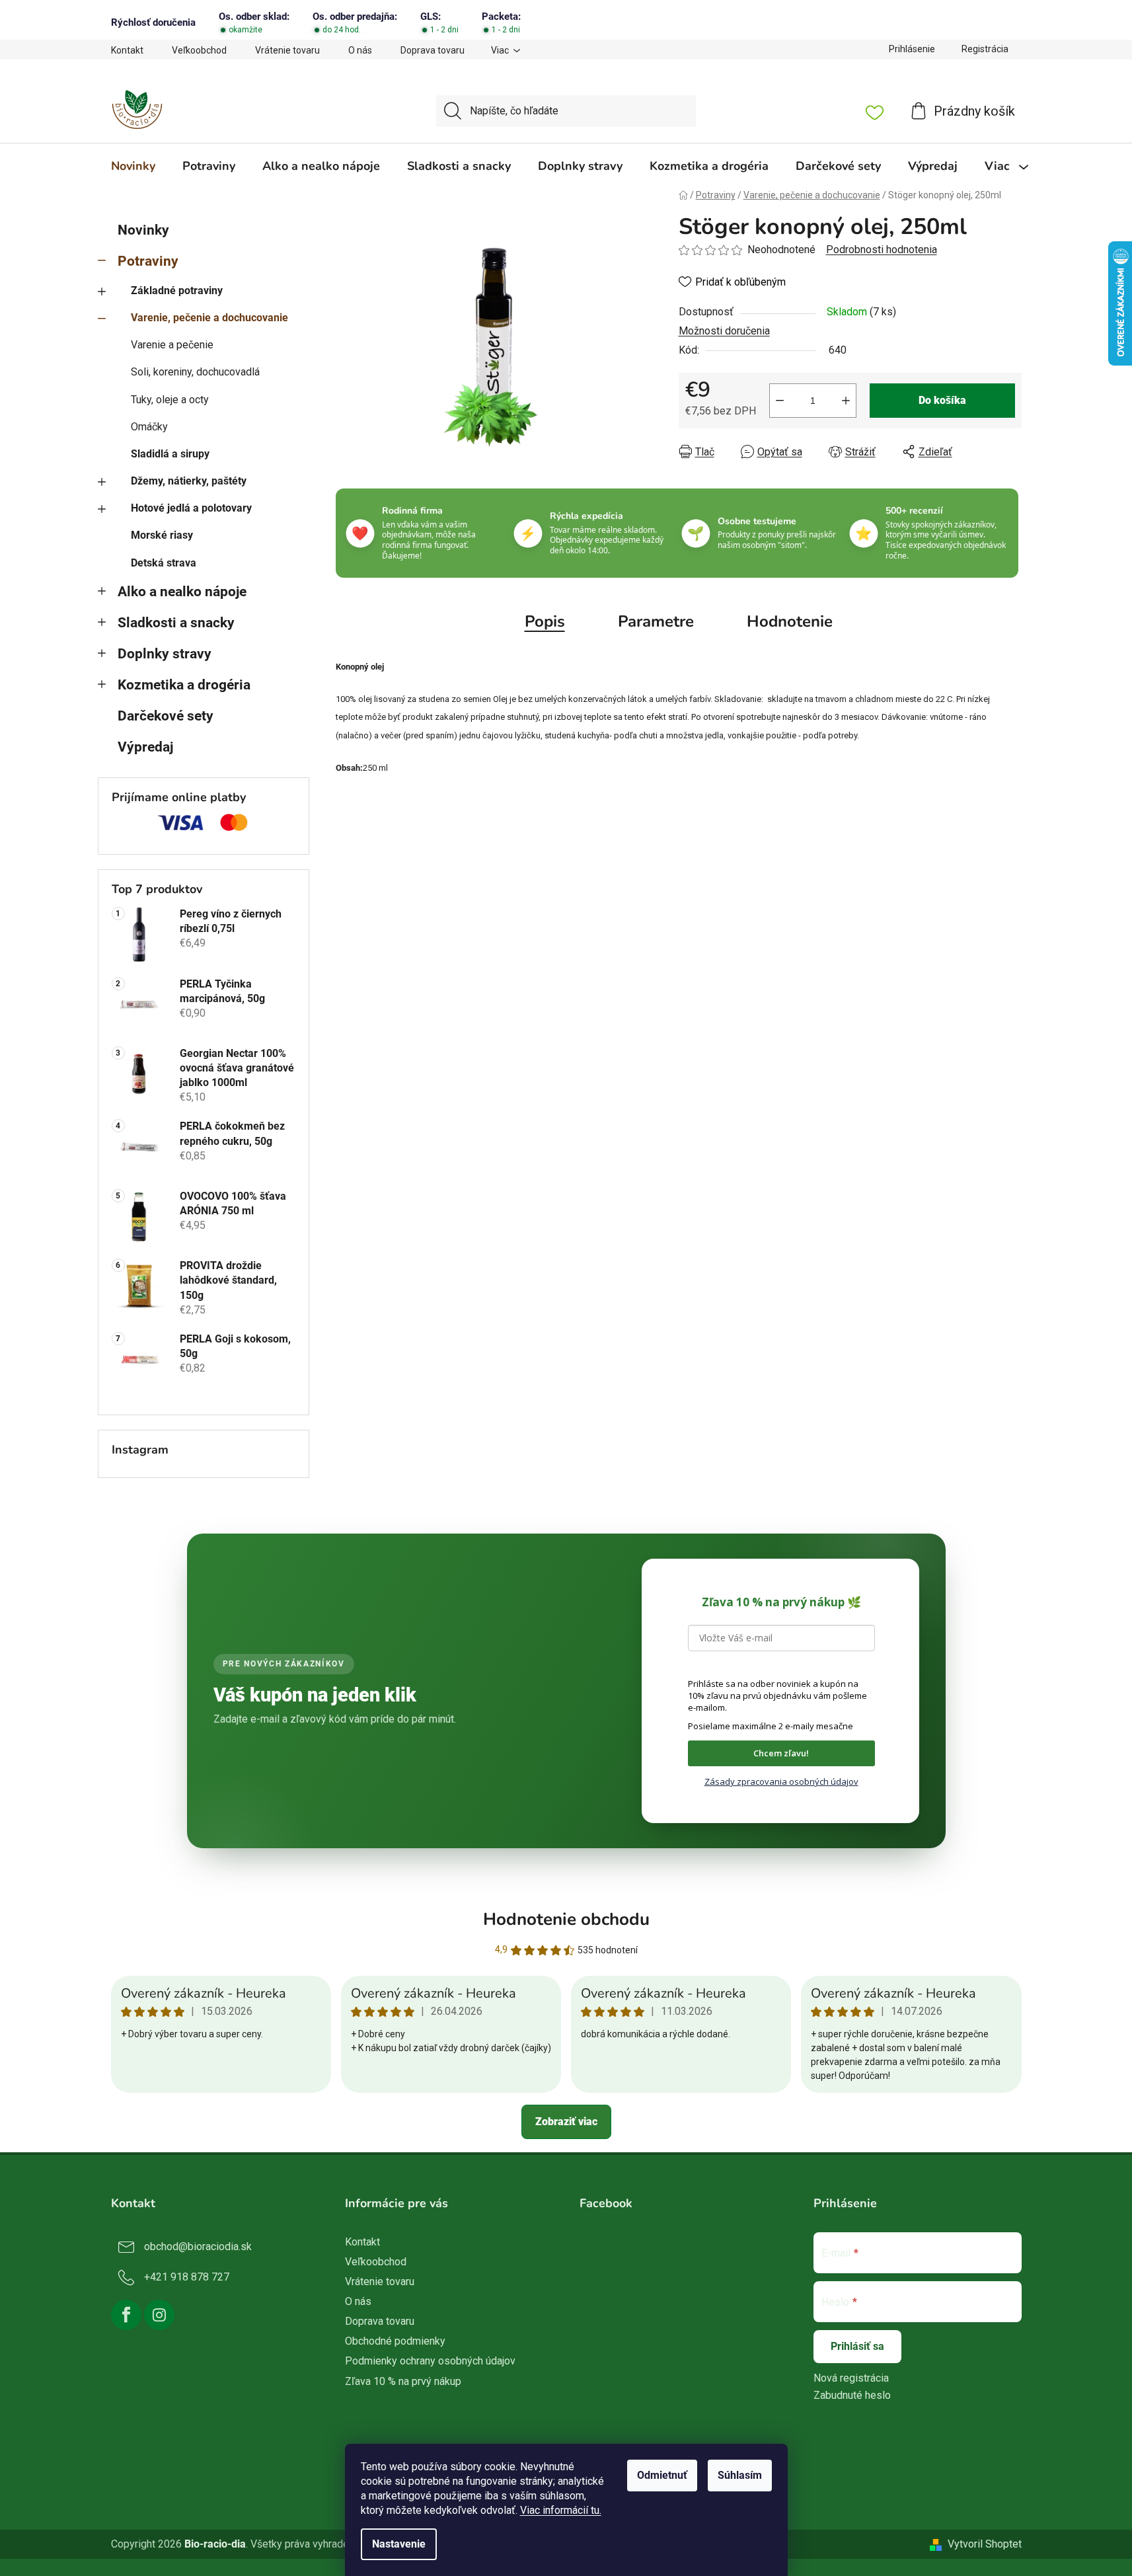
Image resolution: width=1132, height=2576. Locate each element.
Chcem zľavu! (781, 1753)
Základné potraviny (177, 291)
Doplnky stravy (165, 654)
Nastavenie (399, 2544)
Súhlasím (740, 2475)
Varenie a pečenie (172, 345)
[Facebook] (126, 2315)
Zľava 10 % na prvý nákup (403, 2381)
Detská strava (164, 563)
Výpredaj (145, 747)
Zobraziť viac (566, 2122)
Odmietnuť (662, 2475)
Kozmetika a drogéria (184, 685)
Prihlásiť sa (857, 2346)
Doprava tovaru (433, 50)
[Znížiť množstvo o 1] (780, 401)
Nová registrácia (851, 2378)
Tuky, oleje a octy (170, 400)
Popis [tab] (545, 621)
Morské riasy (162, 535)
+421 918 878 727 (187, 2277)
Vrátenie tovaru (287, 50)
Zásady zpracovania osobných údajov (781, 1781)
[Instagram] (159, 2315)
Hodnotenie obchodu (566, 1919)
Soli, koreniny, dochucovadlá (195, 372)
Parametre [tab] (656, 621)
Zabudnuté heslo (852, 2395)
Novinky (143, 230)
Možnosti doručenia (724, 331)
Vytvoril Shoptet (985, 2544)
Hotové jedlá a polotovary (191, 508)
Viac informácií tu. (561, 2510)
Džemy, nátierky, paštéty (189, 481)
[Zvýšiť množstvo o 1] (846, 401)
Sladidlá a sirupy (170, 454)
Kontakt (127, 50)
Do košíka (942, 400)
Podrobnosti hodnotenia (882, 250)
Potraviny (148, 261)
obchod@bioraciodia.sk (198, 2246)
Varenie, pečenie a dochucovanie (209, 318)
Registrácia (985, 49)
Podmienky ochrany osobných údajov (430, 2361)
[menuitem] (133, 166)
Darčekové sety (166, 716)
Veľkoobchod (199, 50)
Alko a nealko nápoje (182, 592)
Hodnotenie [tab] (790, 621)
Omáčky (149, 427)
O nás (360, 50)
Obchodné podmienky (395, 2341)
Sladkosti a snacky (176, 623)
